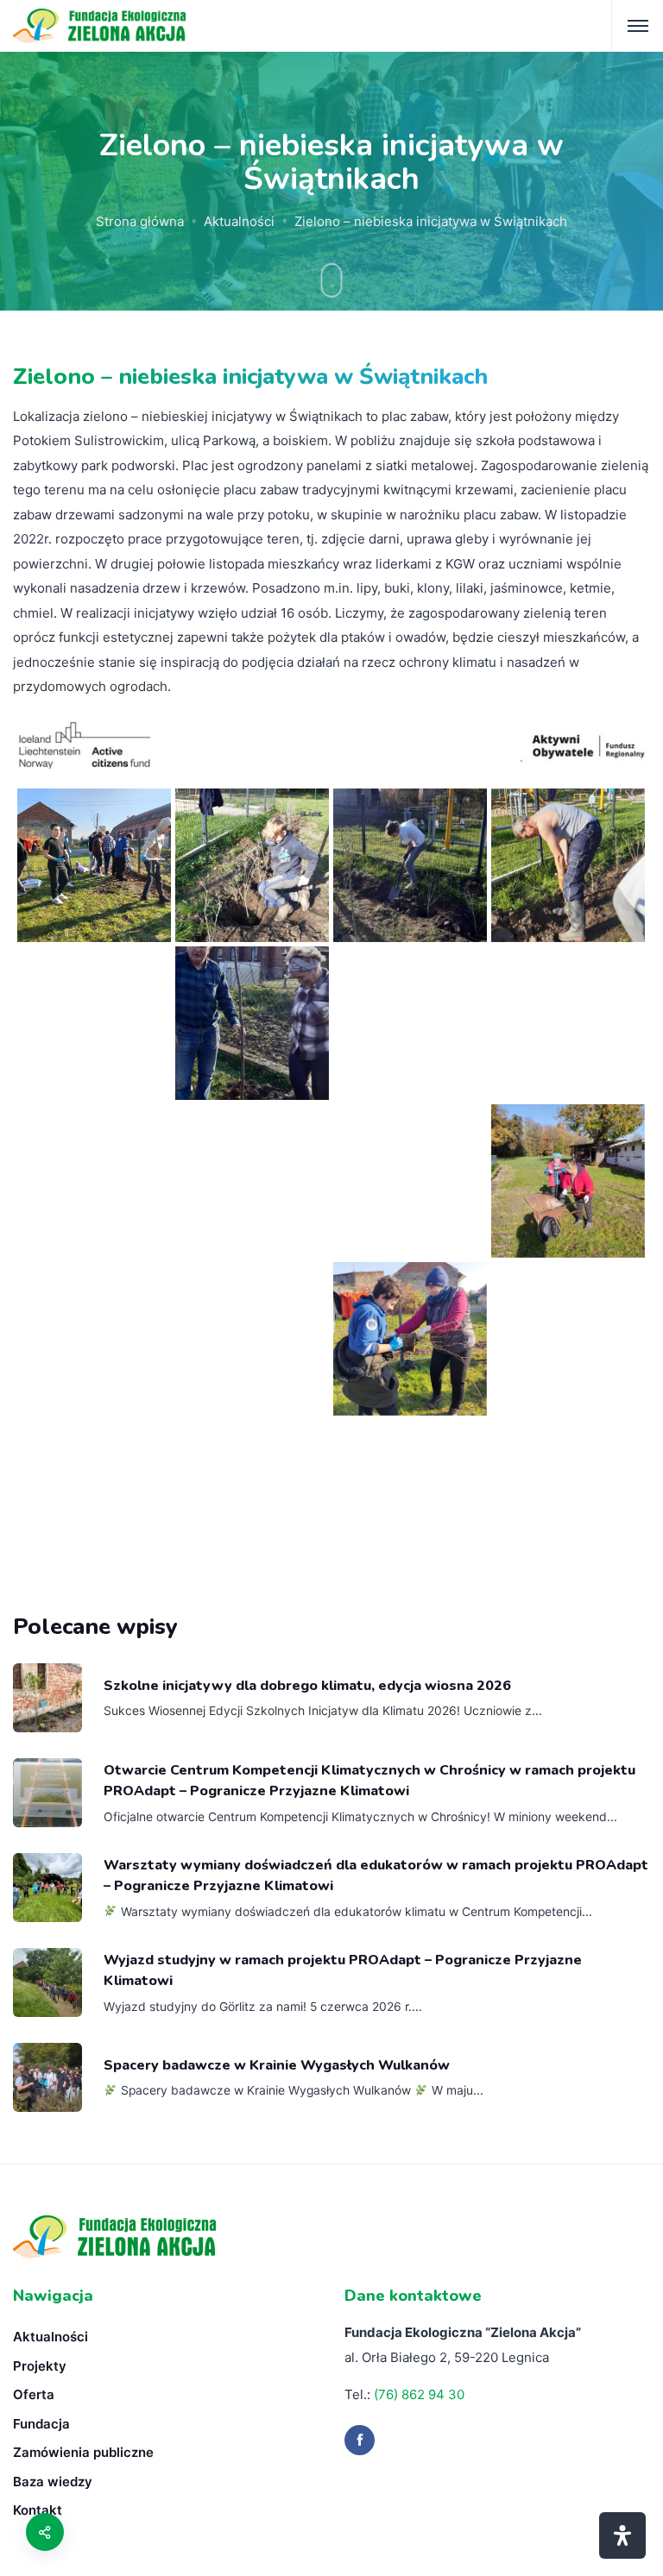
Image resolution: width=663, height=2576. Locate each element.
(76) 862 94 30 (419, 2394)
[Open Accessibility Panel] (622, 2535)
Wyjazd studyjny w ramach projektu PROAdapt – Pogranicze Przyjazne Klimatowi (343, 1970)
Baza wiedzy (53, 2482)
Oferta (34, 2394)
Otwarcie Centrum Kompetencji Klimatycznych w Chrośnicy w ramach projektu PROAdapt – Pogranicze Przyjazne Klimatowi (369, 1781)
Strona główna (140, 221)
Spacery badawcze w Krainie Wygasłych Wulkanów (277, 2065)
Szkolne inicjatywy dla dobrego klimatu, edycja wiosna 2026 (307, 1686)
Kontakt (38, 2510)
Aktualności (239, 221)
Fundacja (41, 2424)
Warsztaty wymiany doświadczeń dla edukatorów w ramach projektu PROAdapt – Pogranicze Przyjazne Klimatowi (376, 1875)
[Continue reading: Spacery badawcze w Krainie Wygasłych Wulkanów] (47, 2077)
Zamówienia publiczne (83, 2452)
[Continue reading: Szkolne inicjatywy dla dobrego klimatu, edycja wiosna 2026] (47, 1698)
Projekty (40, 2366)
